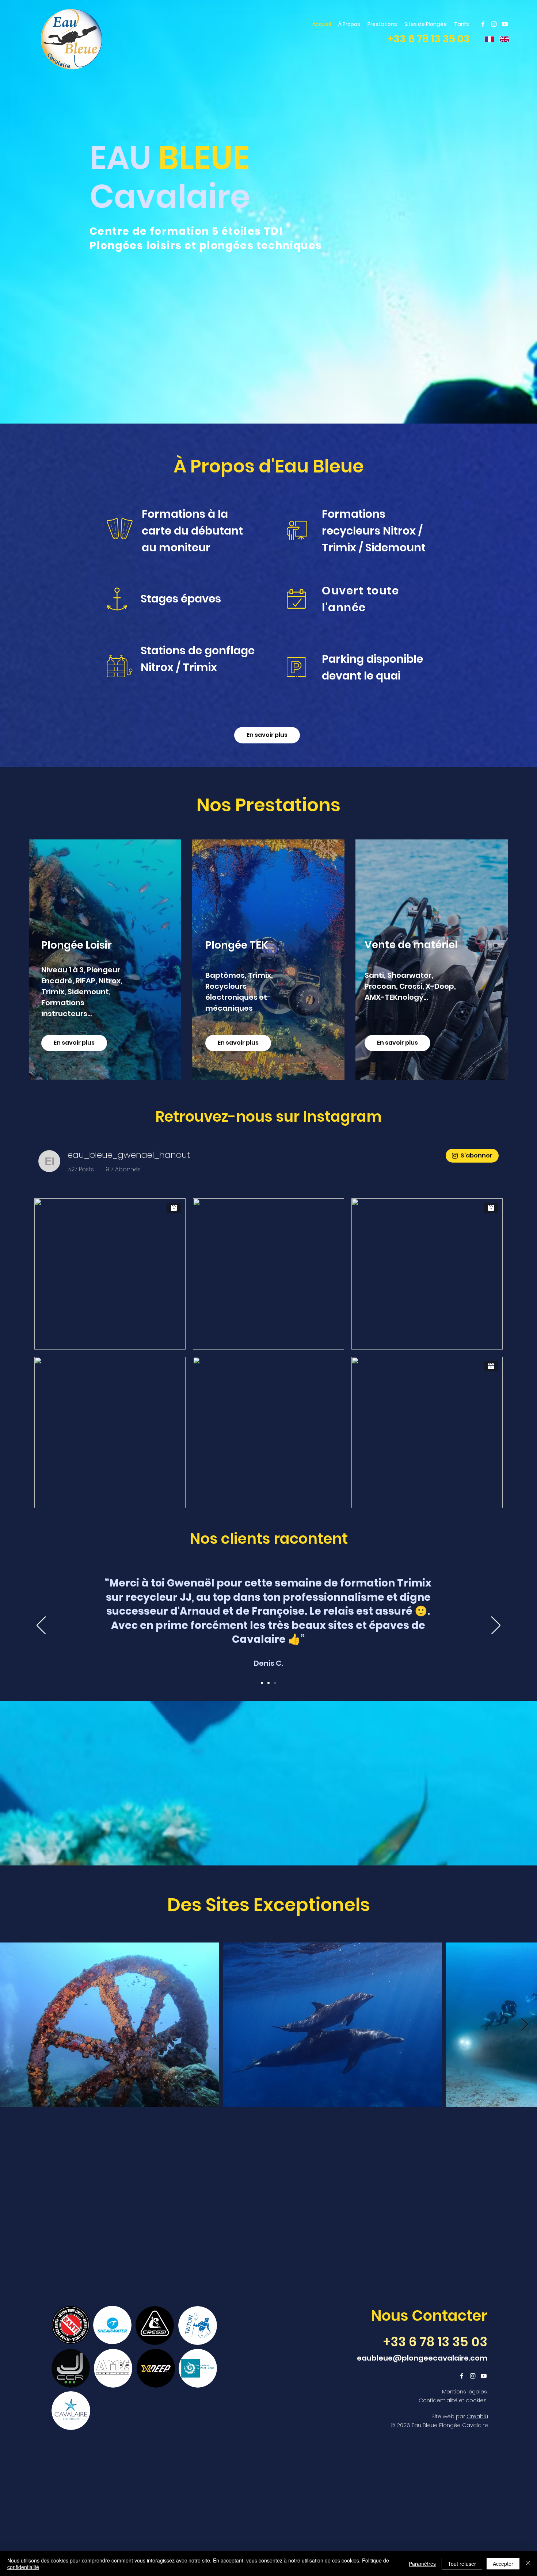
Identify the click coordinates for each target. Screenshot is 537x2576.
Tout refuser (462, 2564)
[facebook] (483, 24)
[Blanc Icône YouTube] (505, 24)
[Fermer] (528, 2564)
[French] (487, 39)
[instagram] (494, 24)
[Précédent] (41, 1680)
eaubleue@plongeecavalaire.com (422, 2412)
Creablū (477, 2470)
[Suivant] (496, 1680)
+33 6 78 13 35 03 (429, 39)
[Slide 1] (262, 1737)
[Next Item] (524, 2079)
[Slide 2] (268, 1737)
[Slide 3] (275, 1737)
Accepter (503, 2564)
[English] (501, 39)
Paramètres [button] (422, 2564)
